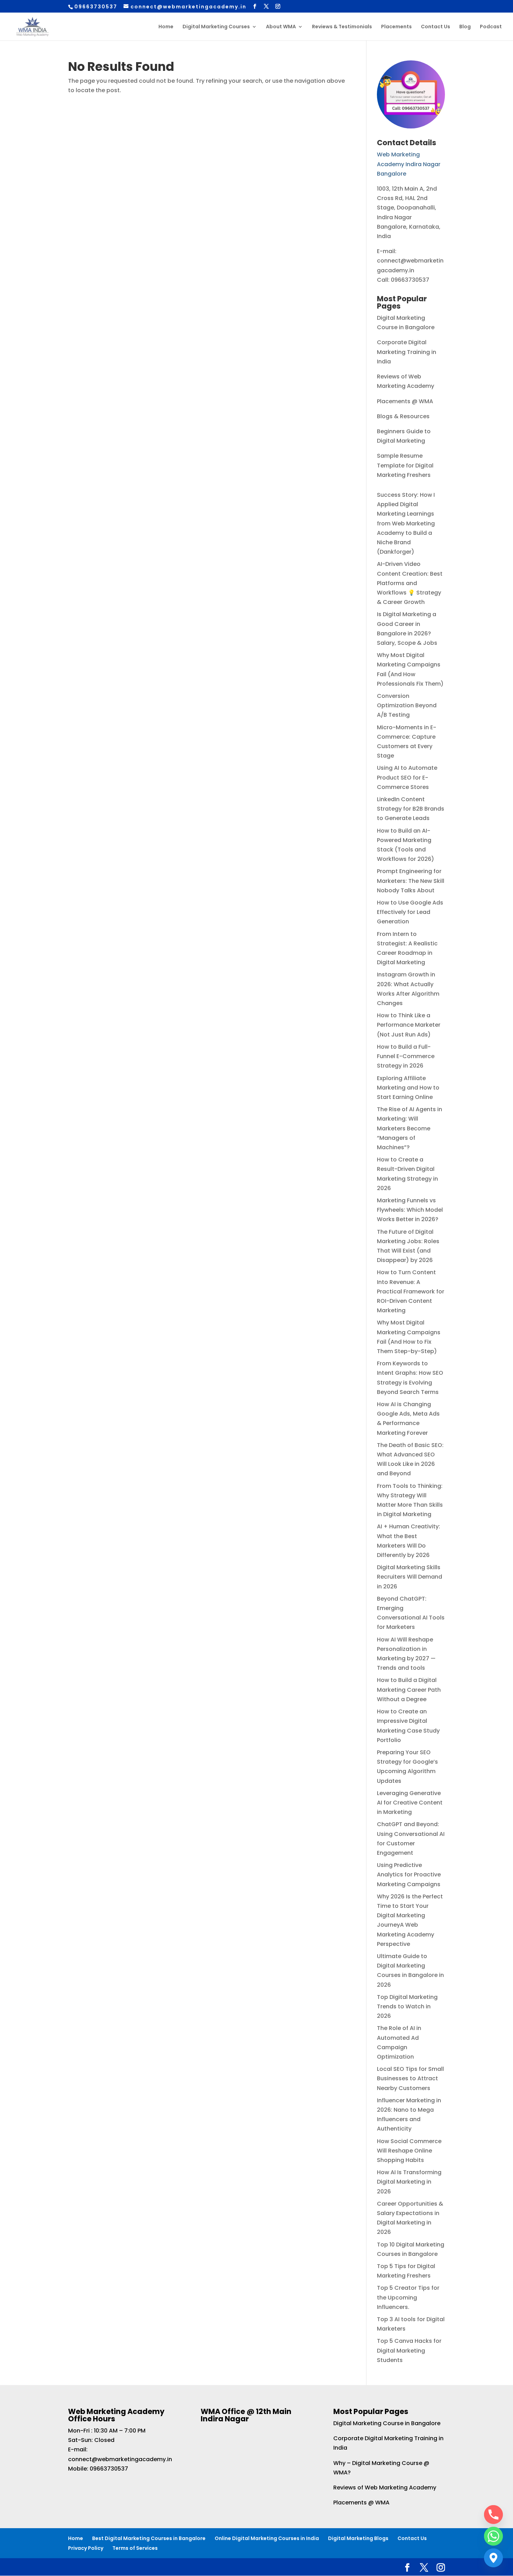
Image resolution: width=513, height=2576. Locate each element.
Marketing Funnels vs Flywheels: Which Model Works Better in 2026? (410, 1210)
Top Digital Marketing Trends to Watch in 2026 (407, 2006)
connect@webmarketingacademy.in (120, 2459)
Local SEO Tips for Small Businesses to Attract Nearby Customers (410, 2078)
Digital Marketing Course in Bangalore (387, 2423)
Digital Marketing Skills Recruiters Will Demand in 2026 (410, 1577)
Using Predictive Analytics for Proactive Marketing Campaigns (409, 1874)
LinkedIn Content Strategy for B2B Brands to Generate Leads (411, 809)
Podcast (491, 27)
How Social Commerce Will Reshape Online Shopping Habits (409, 2151)
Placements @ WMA (405, 401)
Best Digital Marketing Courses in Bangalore (149, 2538)
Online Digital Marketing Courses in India (267, 2538)
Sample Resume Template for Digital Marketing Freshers (405, 465)
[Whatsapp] (493, 2536)
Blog (465, 27)
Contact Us (436, 27)
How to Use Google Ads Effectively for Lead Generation (410, 912)
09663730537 (109, 2469)
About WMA (281, 27)
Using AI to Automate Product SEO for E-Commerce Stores (407, 777)
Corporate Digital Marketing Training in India (407, 352)
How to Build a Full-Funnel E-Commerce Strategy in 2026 (406, 1056)
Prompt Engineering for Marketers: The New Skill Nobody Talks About (411, 881)
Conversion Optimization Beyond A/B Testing (407, 705)
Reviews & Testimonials (342, 27)
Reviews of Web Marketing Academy (385, 2488)
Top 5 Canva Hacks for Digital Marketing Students (409, 2350)
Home (166, 27)
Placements (396, 27)
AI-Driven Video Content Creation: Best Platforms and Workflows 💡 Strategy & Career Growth (410, 583)
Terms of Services (135, 2548)
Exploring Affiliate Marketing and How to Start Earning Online (408, 1088)
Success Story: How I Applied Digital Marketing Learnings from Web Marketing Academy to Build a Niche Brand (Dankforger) (406, 523)
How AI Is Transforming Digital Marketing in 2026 (409, 2182)
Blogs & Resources (403, 416)
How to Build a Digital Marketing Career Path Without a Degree (409, 1689)
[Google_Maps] (493, 2558)
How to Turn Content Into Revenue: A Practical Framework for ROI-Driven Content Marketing (411, 1291)
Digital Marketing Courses (216, 27)
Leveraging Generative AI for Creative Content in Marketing (410, 1803)
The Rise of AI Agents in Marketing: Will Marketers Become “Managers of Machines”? (410, 1128)
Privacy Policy (86, 2548)
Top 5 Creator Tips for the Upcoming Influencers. (408, 2297)
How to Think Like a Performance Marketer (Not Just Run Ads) (409, 1025)
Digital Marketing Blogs (358, 2538)
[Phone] (493, 2515)
